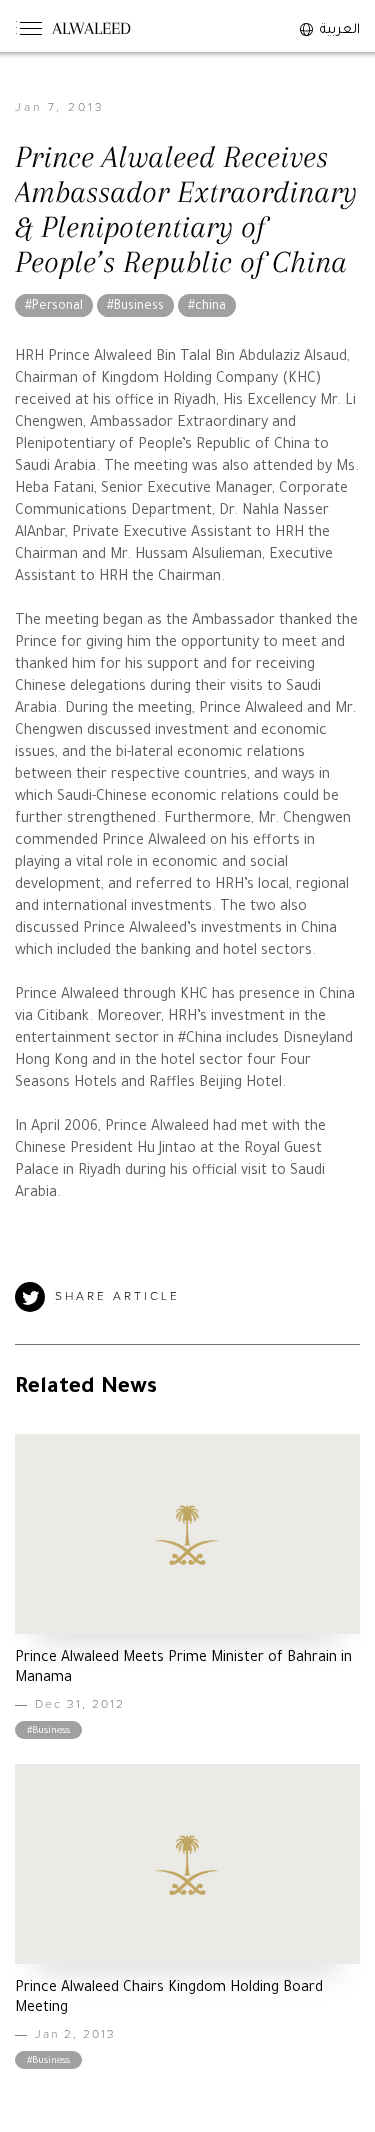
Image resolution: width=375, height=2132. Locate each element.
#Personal (54, 307)
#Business (135, 307)
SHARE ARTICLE (117, 1297)
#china (207, 307)
